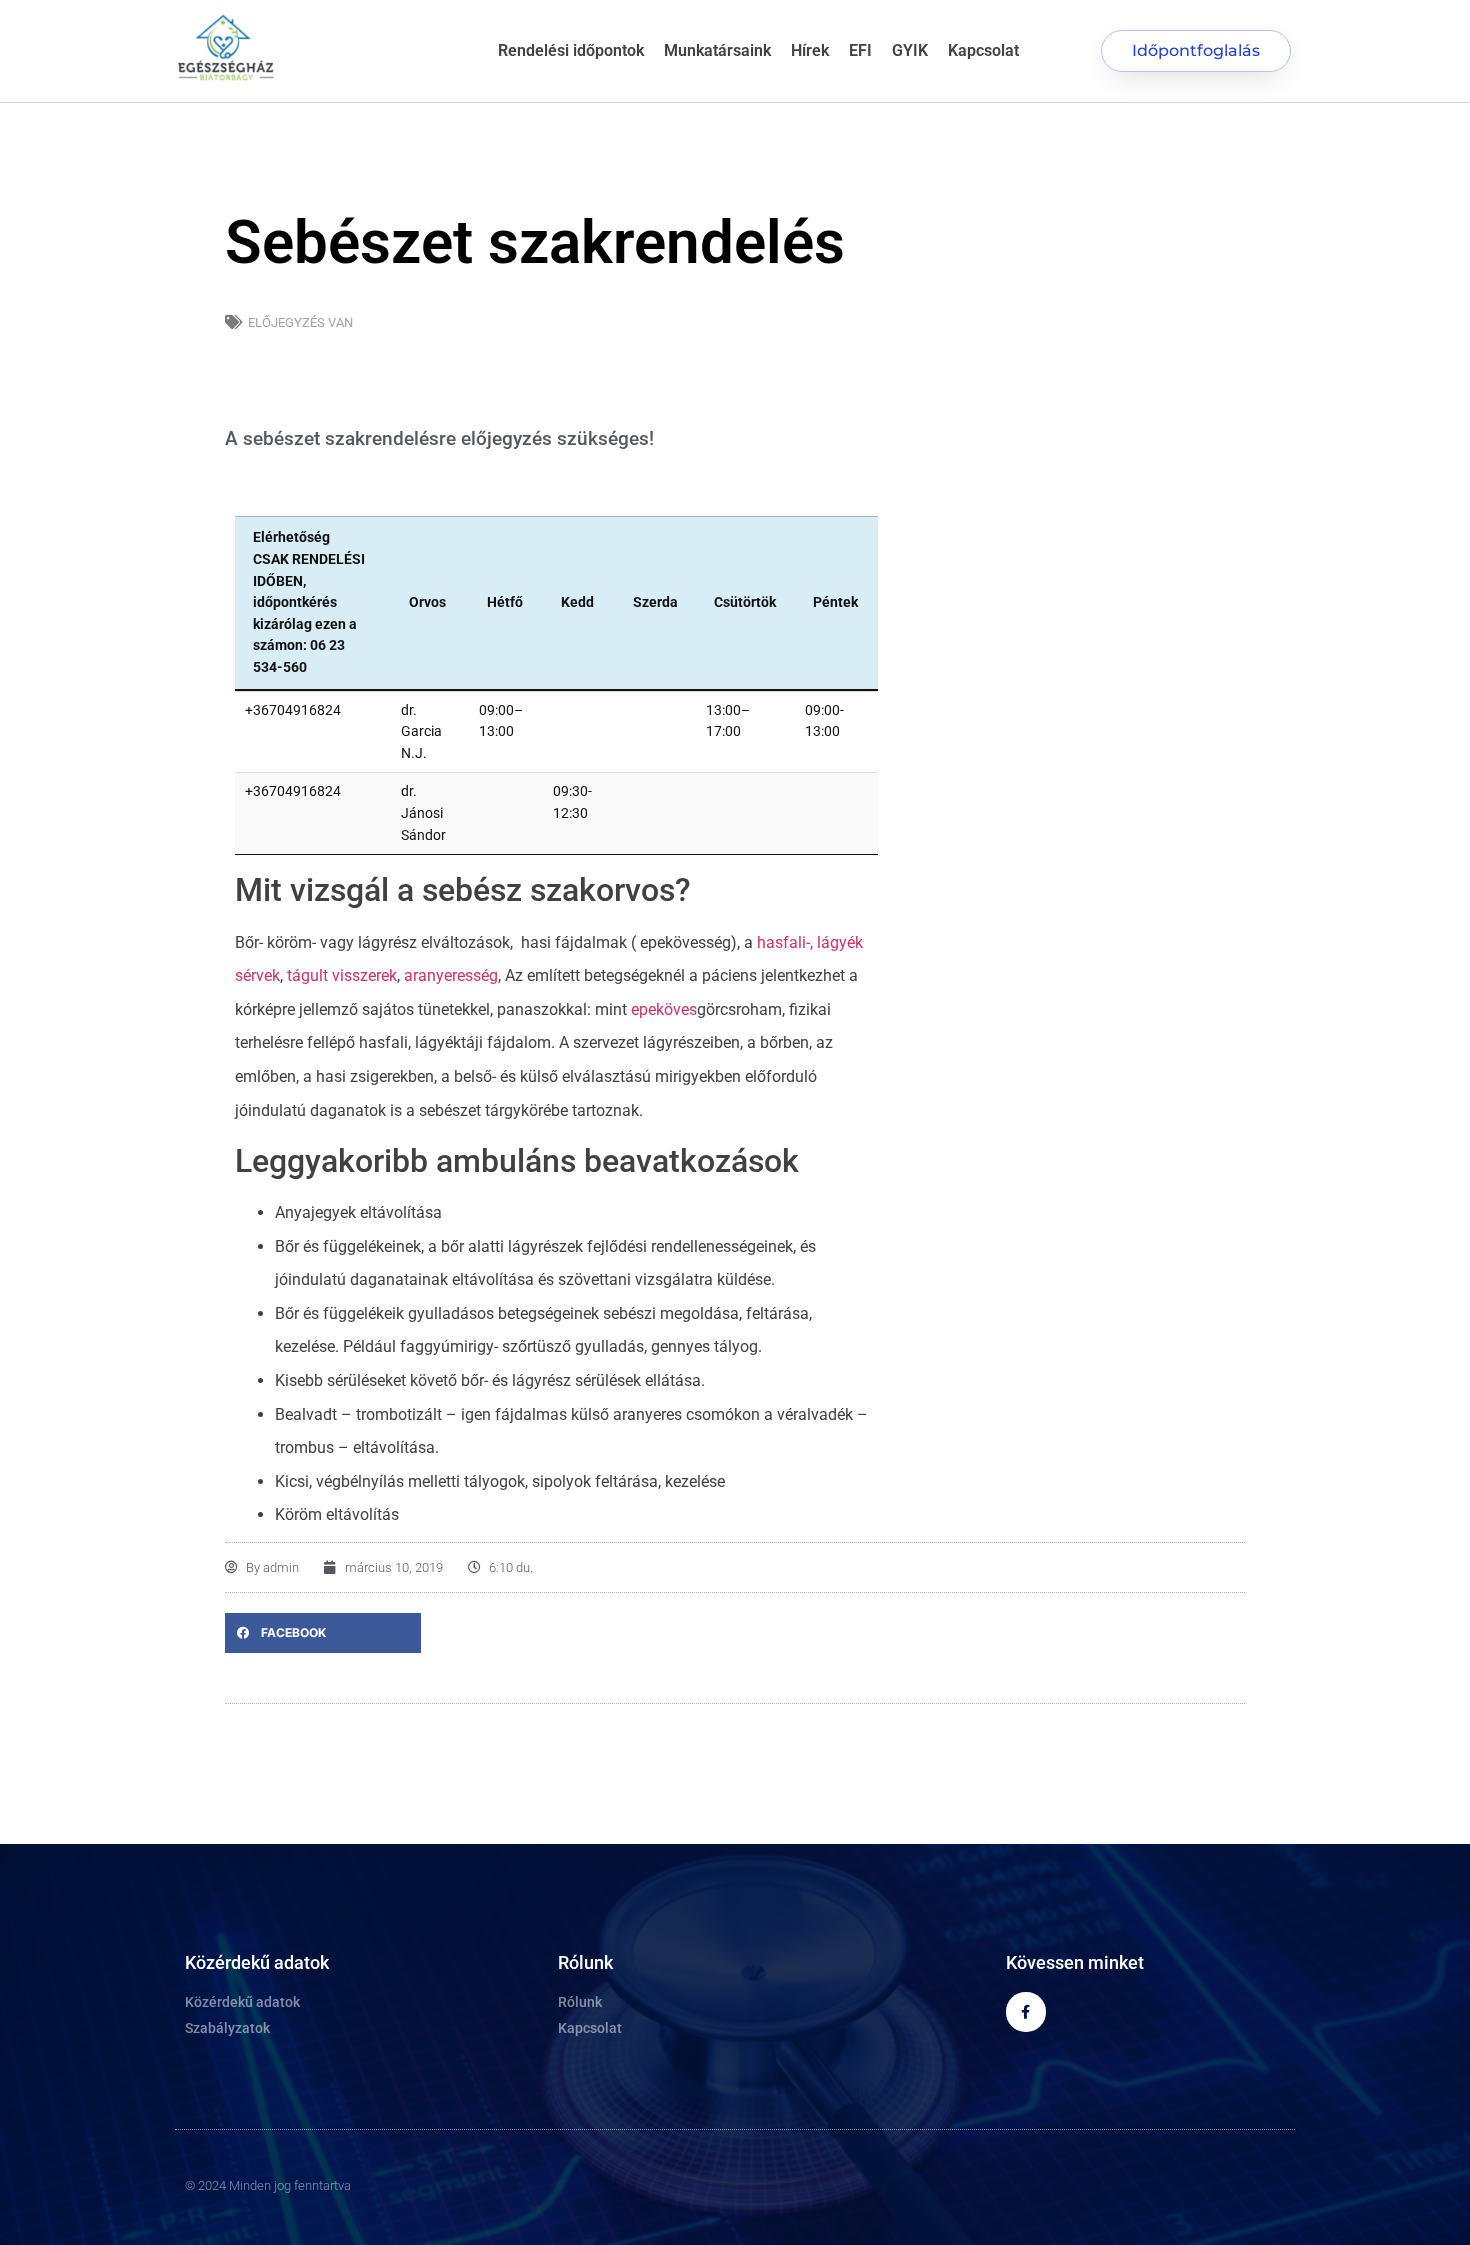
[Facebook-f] (1025, 2011)
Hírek (810, 50)
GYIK (910, 50)
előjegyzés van (300, 322)
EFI (860, 50)
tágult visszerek (342, 975)
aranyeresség (451, 975)
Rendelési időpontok (571, 50)
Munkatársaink (717, 50)
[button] (323, 1633)
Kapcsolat (983, 50)
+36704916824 (293, 710)
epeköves (664, 1009)
